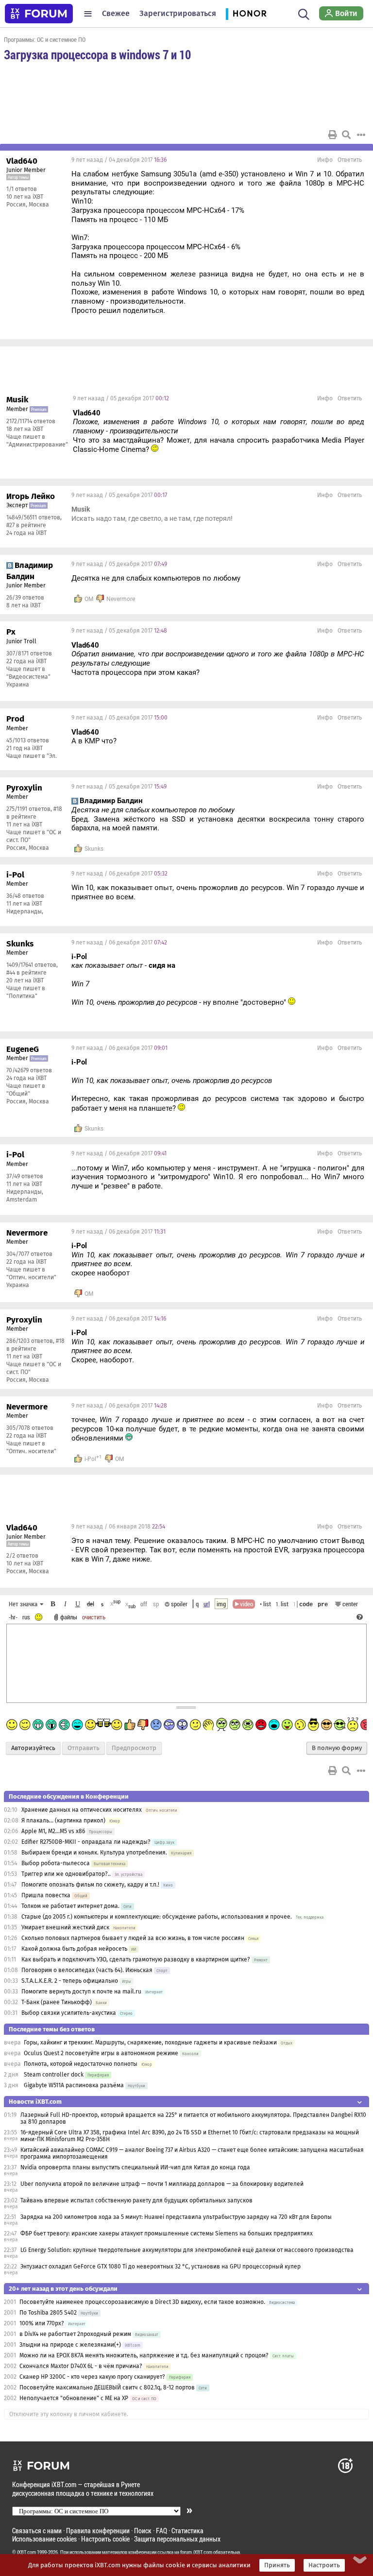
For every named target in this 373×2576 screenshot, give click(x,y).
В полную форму (337, 1748)
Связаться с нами (37, 2531)
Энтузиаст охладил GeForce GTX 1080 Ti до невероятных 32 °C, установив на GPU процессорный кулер (161, 2267)
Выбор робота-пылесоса (56, 1863)
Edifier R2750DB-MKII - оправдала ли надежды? (86, 1842)
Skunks (94, 849)
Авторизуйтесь (33, 1748)
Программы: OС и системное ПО (45, 39)
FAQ (161, 2531)
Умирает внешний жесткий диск (65, 1927)
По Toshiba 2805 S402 (48, 2313)
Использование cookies (44, 2539)
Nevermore (121, 599)
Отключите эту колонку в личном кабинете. (69, 2414)
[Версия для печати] (333, 135)
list (282, 1604)
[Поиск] (304, 14)
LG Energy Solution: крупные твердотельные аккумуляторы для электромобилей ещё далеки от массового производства (187, 2250)
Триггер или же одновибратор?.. (66, 1874)
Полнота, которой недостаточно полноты (81, 2064)
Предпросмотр (134, 1748)
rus (26, 1617)
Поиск (143, 2531)
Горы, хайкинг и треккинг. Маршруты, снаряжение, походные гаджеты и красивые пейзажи (150, 2043)
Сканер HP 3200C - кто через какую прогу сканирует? (92, 2377)
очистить (94, 1617)
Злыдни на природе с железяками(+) (70, 2345)
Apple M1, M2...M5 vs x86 (53, 1831)
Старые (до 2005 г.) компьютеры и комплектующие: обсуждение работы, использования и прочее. (157, 1917)
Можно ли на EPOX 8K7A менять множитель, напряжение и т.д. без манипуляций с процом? (144, 2355)
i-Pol (90, 1459)
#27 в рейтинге (26, 525)
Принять (277, 2565)
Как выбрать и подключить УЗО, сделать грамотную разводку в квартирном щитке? (136, 1959)
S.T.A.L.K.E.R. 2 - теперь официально (70, 1981)
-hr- (13, 1617)
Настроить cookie (105, 2539)
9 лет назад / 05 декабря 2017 (121, 398)
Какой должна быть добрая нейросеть (74, 1949)
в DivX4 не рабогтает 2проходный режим (75, 2334)
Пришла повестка (46, 1895)
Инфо (325, 160)
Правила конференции (98, 2531)
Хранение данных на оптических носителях (82, 1810)
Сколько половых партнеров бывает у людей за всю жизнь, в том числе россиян (133, 1938)
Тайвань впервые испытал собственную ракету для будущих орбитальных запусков (136, 2200)
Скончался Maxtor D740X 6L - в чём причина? (81, 2366)
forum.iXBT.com (196, 2552)
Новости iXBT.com (35, 2102)
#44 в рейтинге (26, 973)
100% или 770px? (42, 2323)
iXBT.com (26, 2552)
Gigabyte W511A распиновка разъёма (74, 2085)
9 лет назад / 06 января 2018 (118, 1527)
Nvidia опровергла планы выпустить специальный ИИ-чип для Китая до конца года (135, 2167)
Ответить (350, 160)
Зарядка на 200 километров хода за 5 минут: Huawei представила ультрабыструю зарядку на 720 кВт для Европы (176, 2217)
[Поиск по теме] (346, 135)
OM (89, 599)
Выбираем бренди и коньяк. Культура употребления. (94, 1853)
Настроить (324, 2565)
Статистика (187, 2531)
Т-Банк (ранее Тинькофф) (57, 2002)
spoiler (178, 1604)
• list (265, 1604)
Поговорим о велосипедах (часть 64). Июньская (87, 1970)
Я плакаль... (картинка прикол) (63, 1820)
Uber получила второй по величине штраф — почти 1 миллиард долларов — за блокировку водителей (162, 2184)
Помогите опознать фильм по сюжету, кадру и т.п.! (90, 1885)
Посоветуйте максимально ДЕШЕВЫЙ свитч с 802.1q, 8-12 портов (107, 2387)
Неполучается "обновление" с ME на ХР (74, 2398)
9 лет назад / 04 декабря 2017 (119, 160)
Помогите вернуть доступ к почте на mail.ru (81, 1992)
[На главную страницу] (39, 14)
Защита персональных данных (177, 2539)
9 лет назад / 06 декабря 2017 (119, 874)
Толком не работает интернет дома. (70, 1906)
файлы (69, 1617)
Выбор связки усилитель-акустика (69, 2013)
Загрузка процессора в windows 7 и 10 (97, 54)
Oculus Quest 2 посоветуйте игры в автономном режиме (101, 2053)
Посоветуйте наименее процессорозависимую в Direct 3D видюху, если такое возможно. (142, 2302)
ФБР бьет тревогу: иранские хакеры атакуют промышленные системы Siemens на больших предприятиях (167, 2233)
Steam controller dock (54, 2075)
